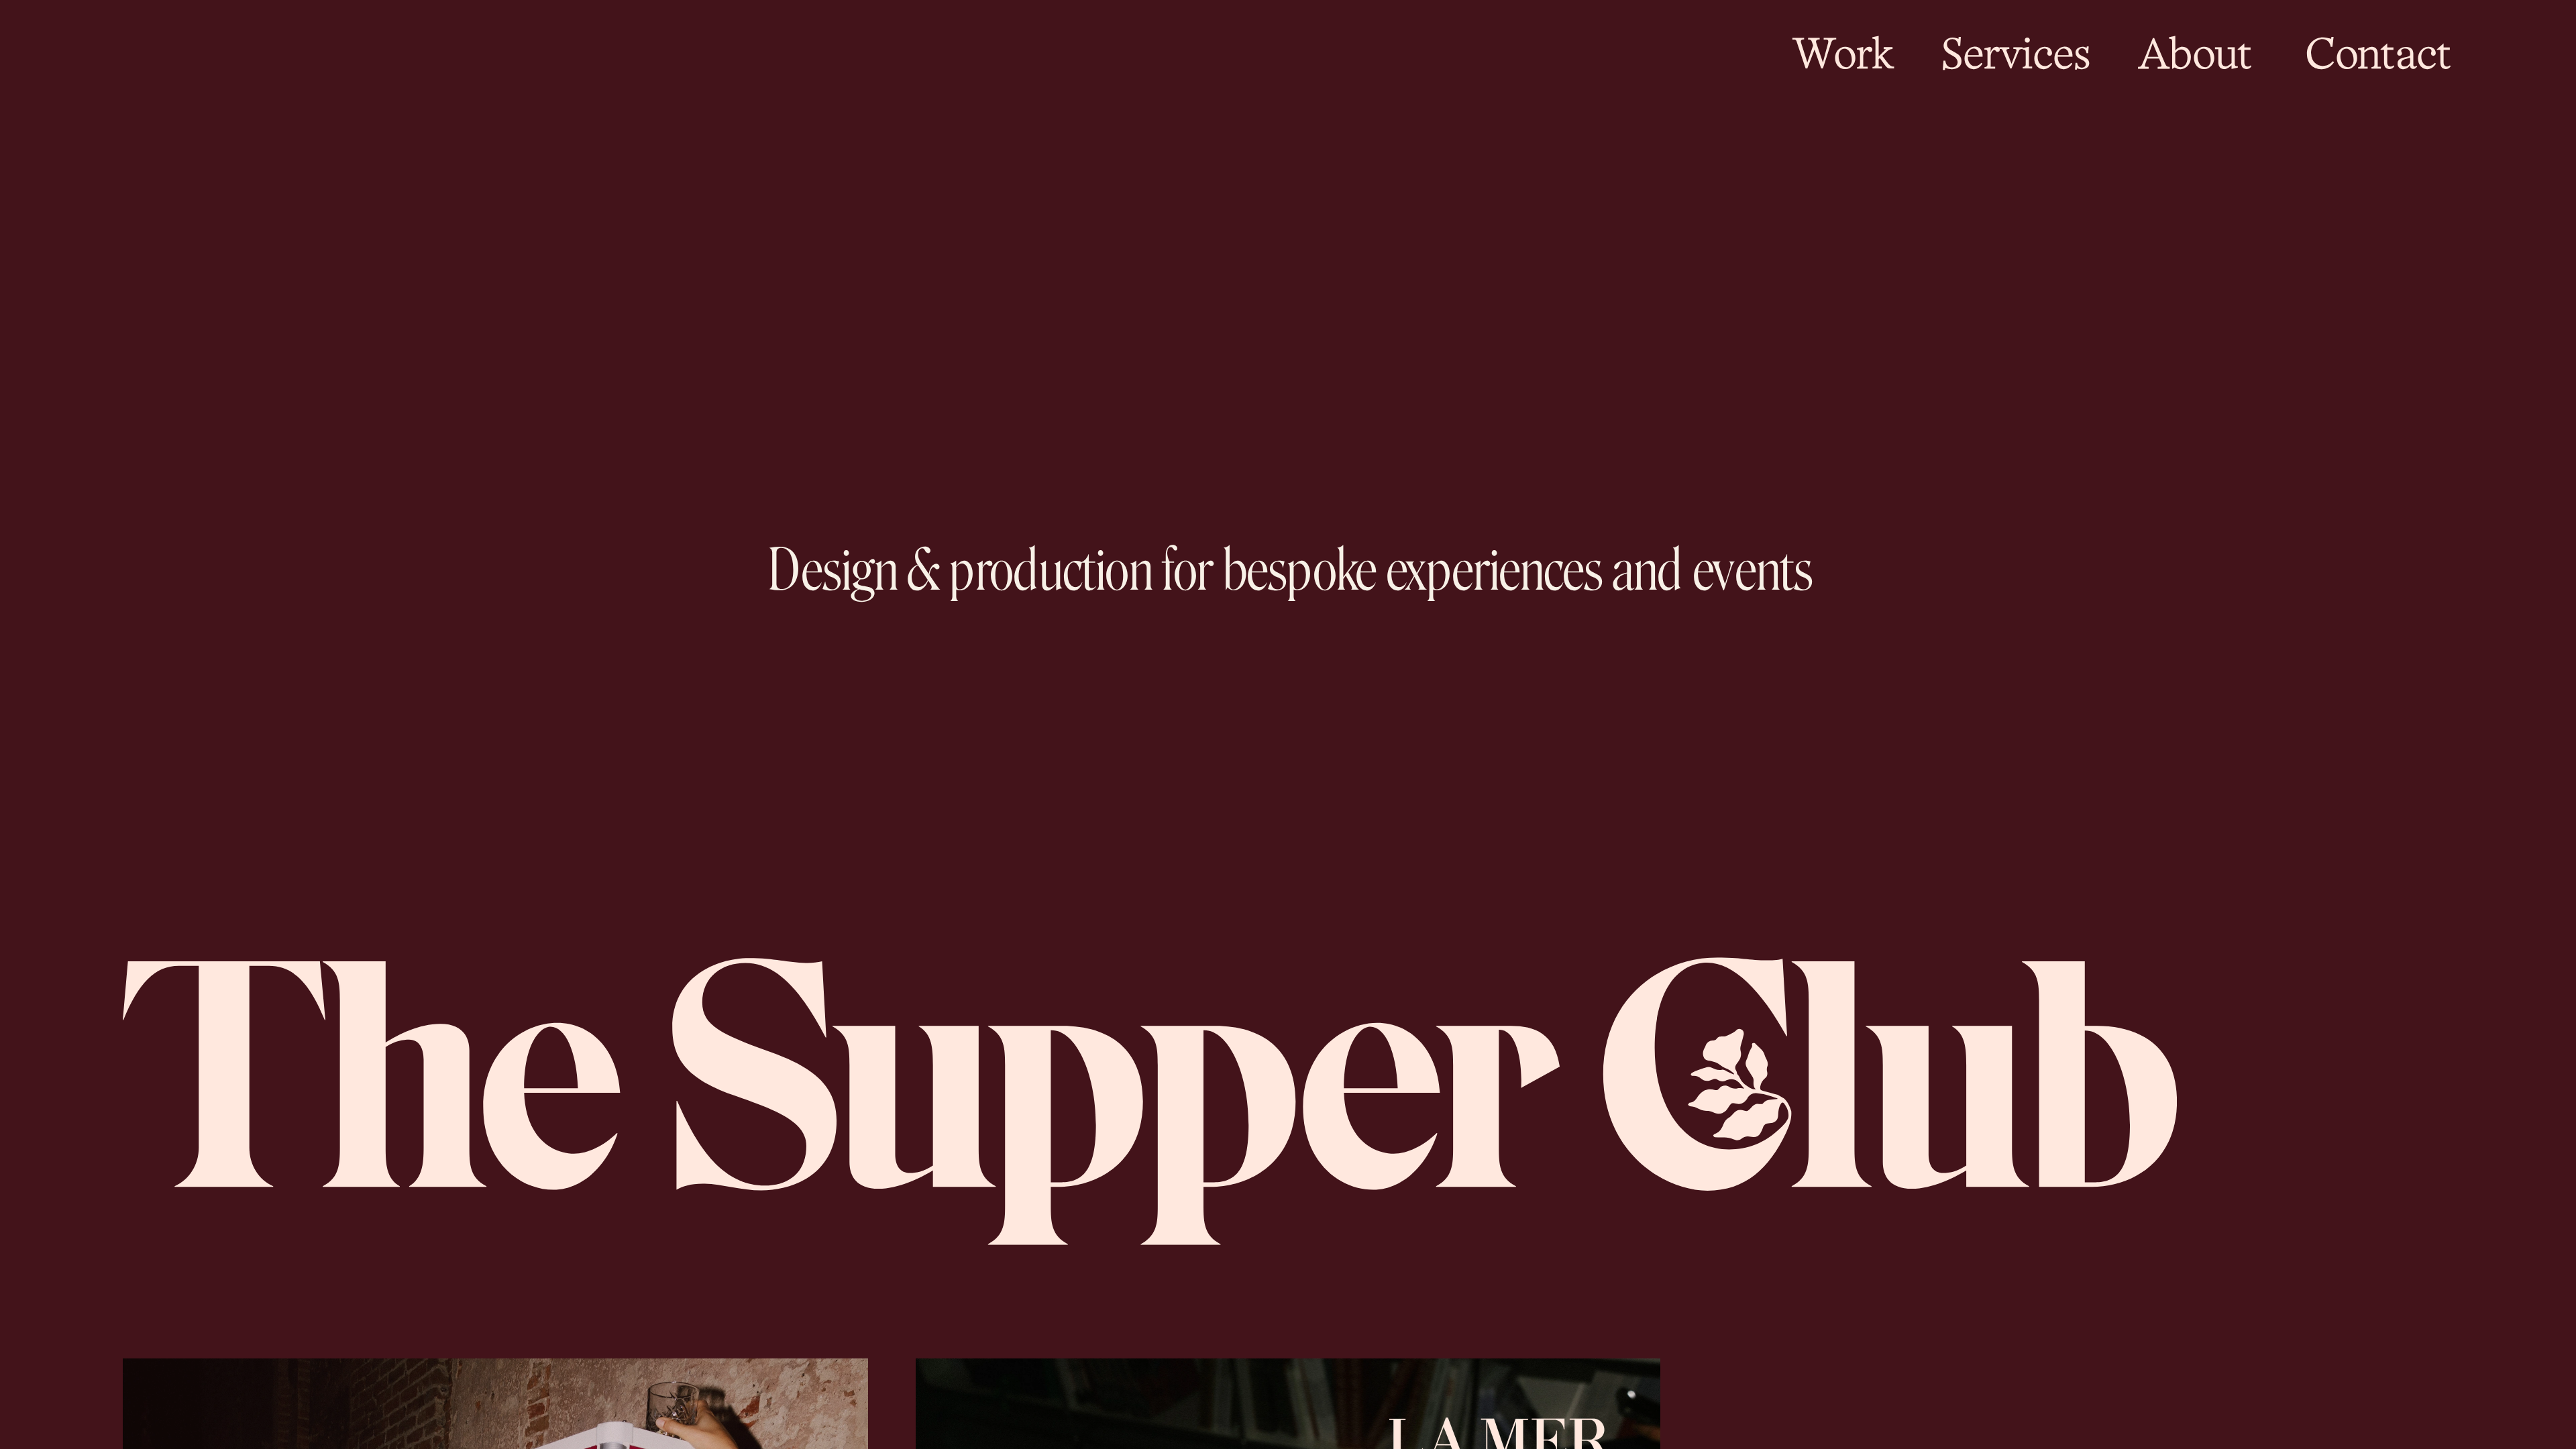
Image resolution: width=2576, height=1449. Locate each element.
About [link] (2195, 58)
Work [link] (1844, 58)
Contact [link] (2379, 58)
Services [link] (2016, 58)
